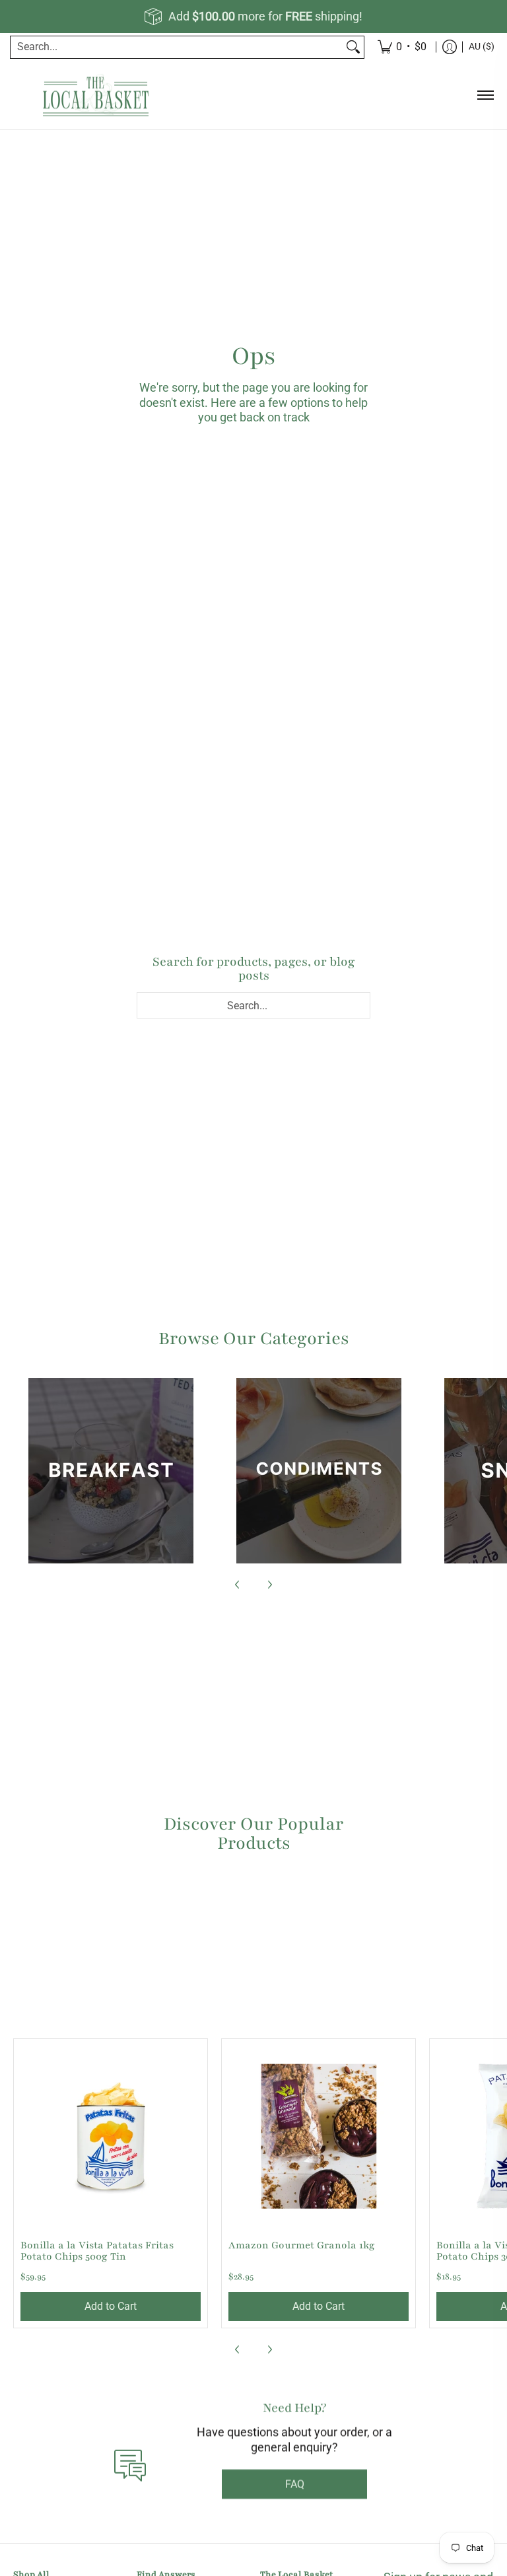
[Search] (353, 47)
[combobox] (177, 47)
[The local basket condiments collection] (319, 1471)
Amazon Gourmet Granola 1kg (302, 2245)
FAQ (295, 2500)
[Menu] (485, 95)
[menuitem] (450, 47)
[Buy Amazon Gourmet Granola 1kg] (319, 2136)
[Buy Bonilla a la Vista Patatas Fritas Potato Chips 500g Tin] (111, 2136)
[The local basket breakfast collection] (111, 1471)
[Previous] (238, 1585)
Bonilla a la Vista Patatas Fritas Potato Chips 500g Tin (97, 2251)
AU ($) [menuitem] (482, 46)
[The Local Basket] (96, 95)
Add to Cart (111, 2306)
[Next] (269, 1585)
